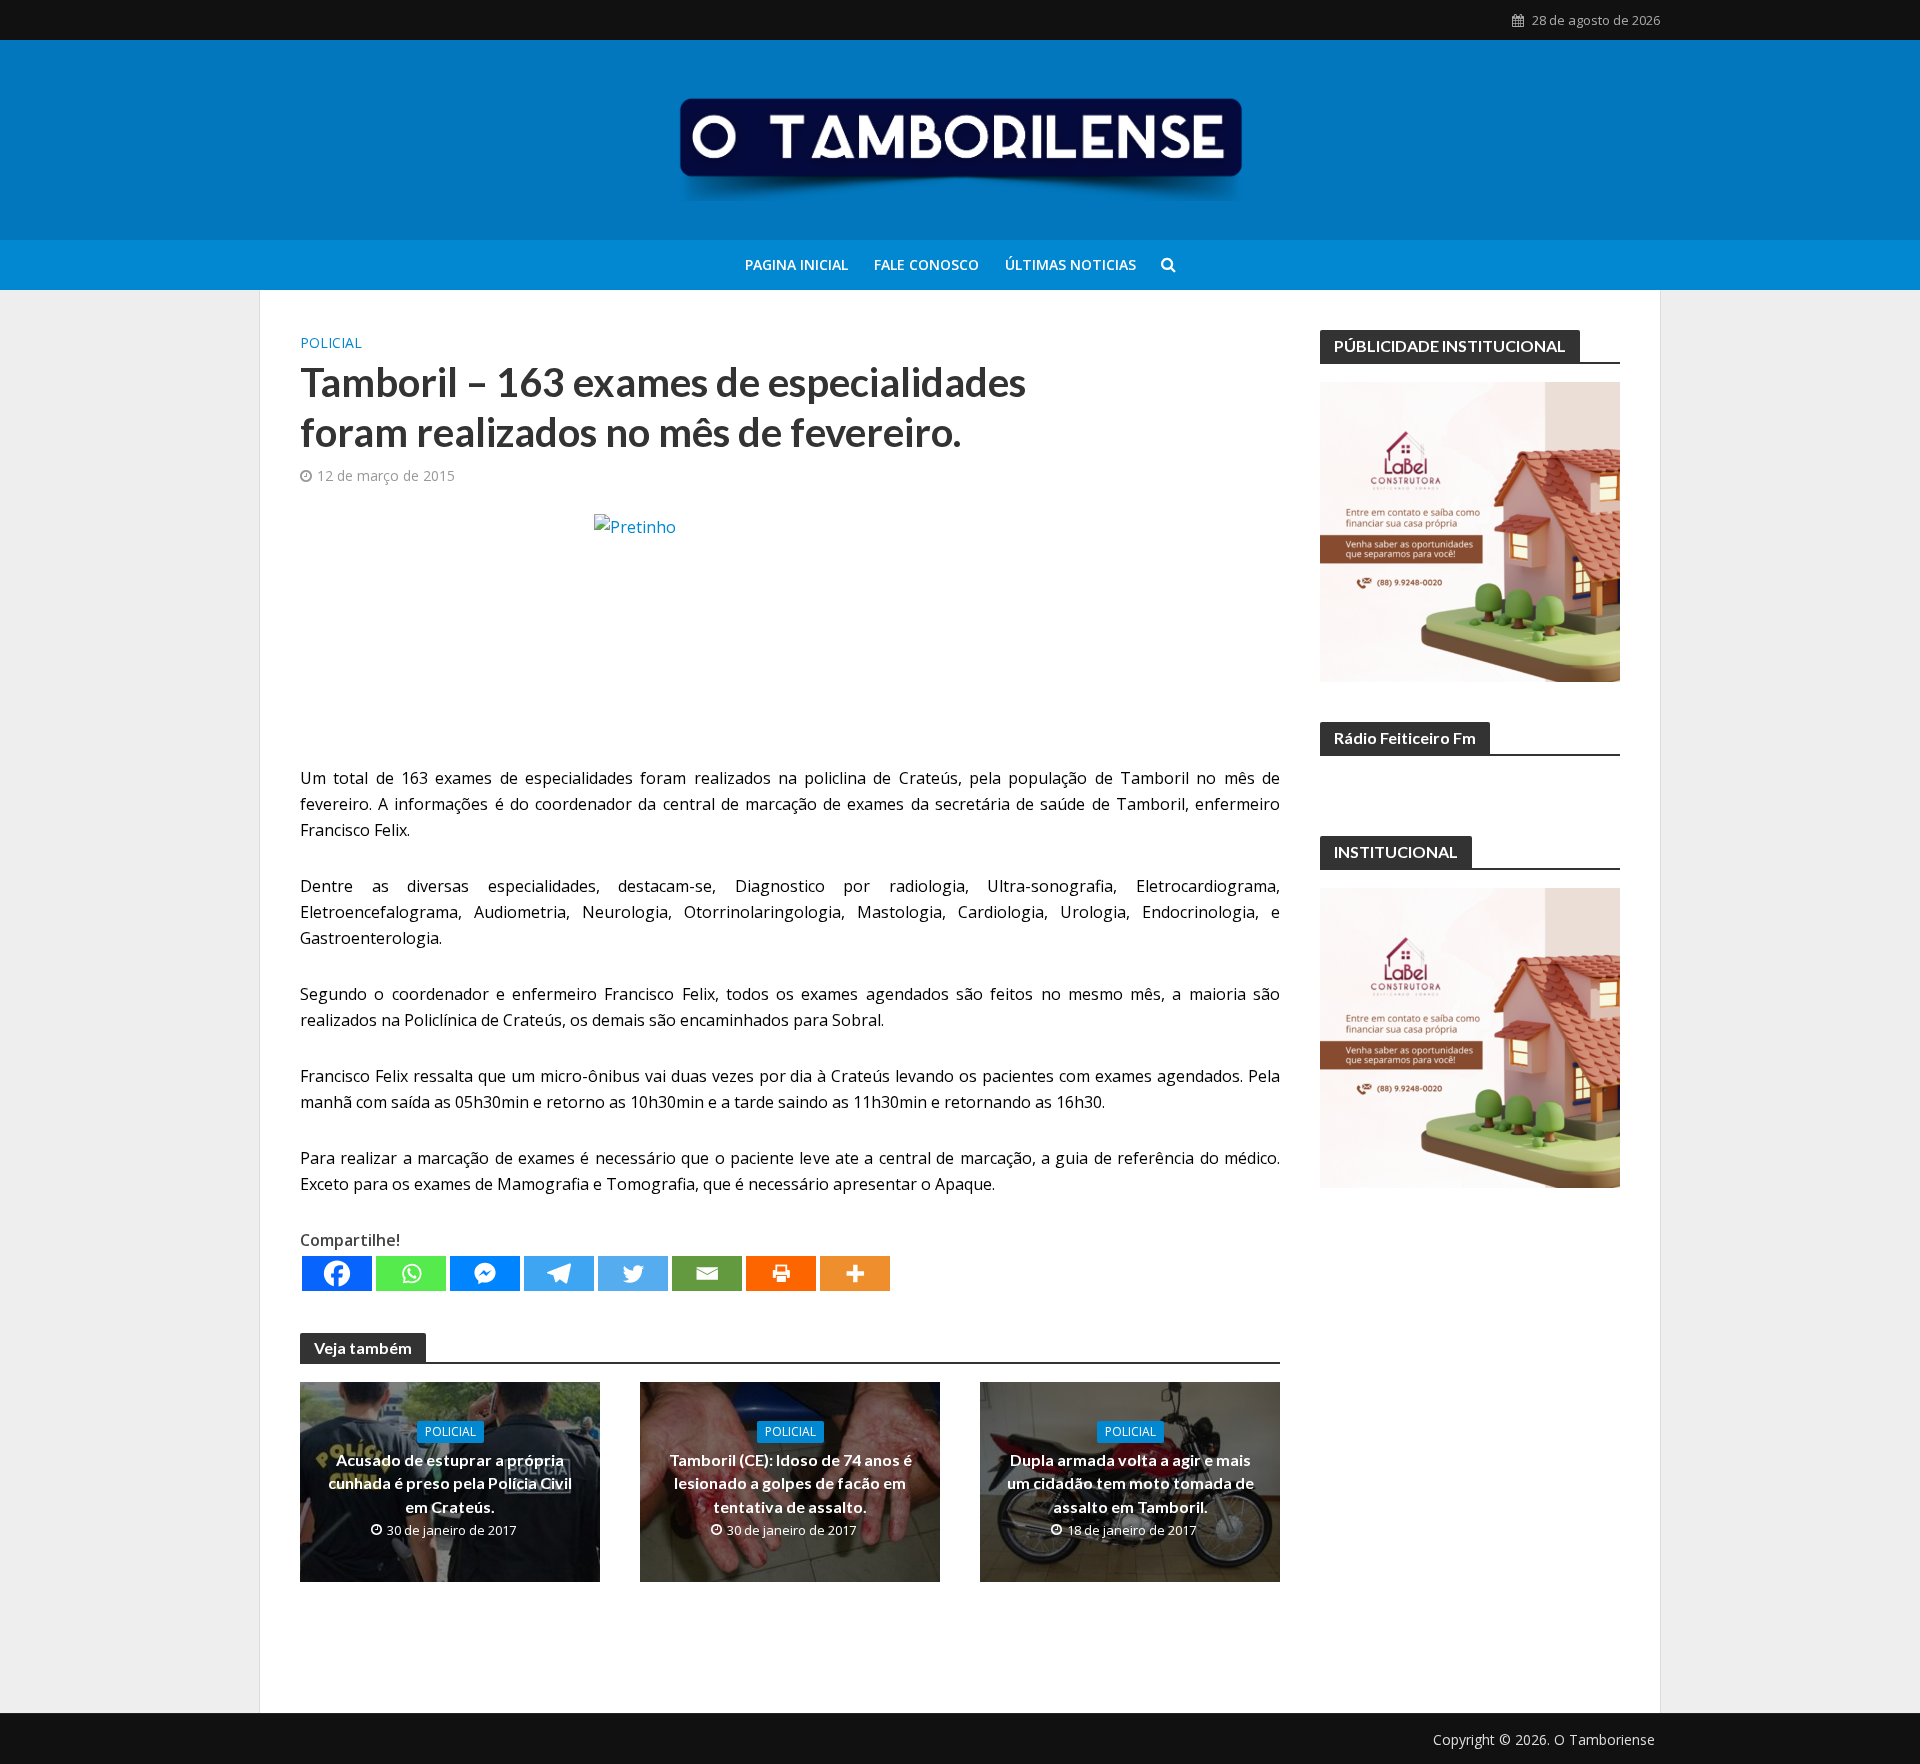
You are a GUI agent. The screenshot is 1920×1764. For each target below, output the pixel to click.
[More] (855, 1273)
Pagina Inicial (796, 264)
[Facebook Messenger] (485, 1273)
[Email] (707, 1273)
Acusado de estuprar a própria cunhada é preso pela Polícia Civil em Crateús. (450, 1482)
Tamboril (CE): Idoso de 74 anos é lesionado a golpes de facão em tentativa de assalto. (790, 1482)
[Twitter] (633, 1273)
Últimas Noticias (1070, 264)
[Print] (781, 1273)
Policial (331, 342)
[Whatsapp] (411, 1273)
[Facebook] (337, 1273)
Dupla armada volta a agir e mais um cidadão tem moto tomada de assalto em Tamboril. (1130, 1482)
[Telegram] (559, 1273)
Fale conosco (926, 264)
